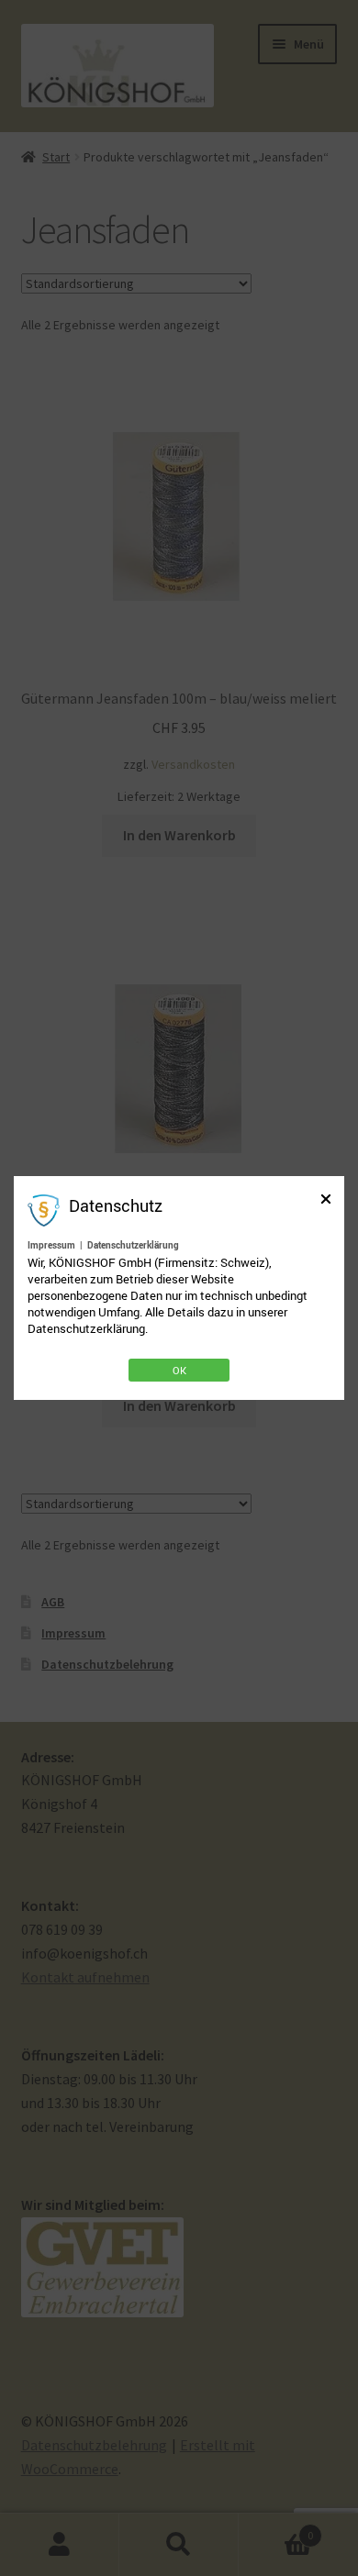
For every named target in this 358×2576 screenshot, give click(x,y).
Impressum (51, 1245)
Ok (179, 1370)
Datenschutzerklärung (133, 1245)
